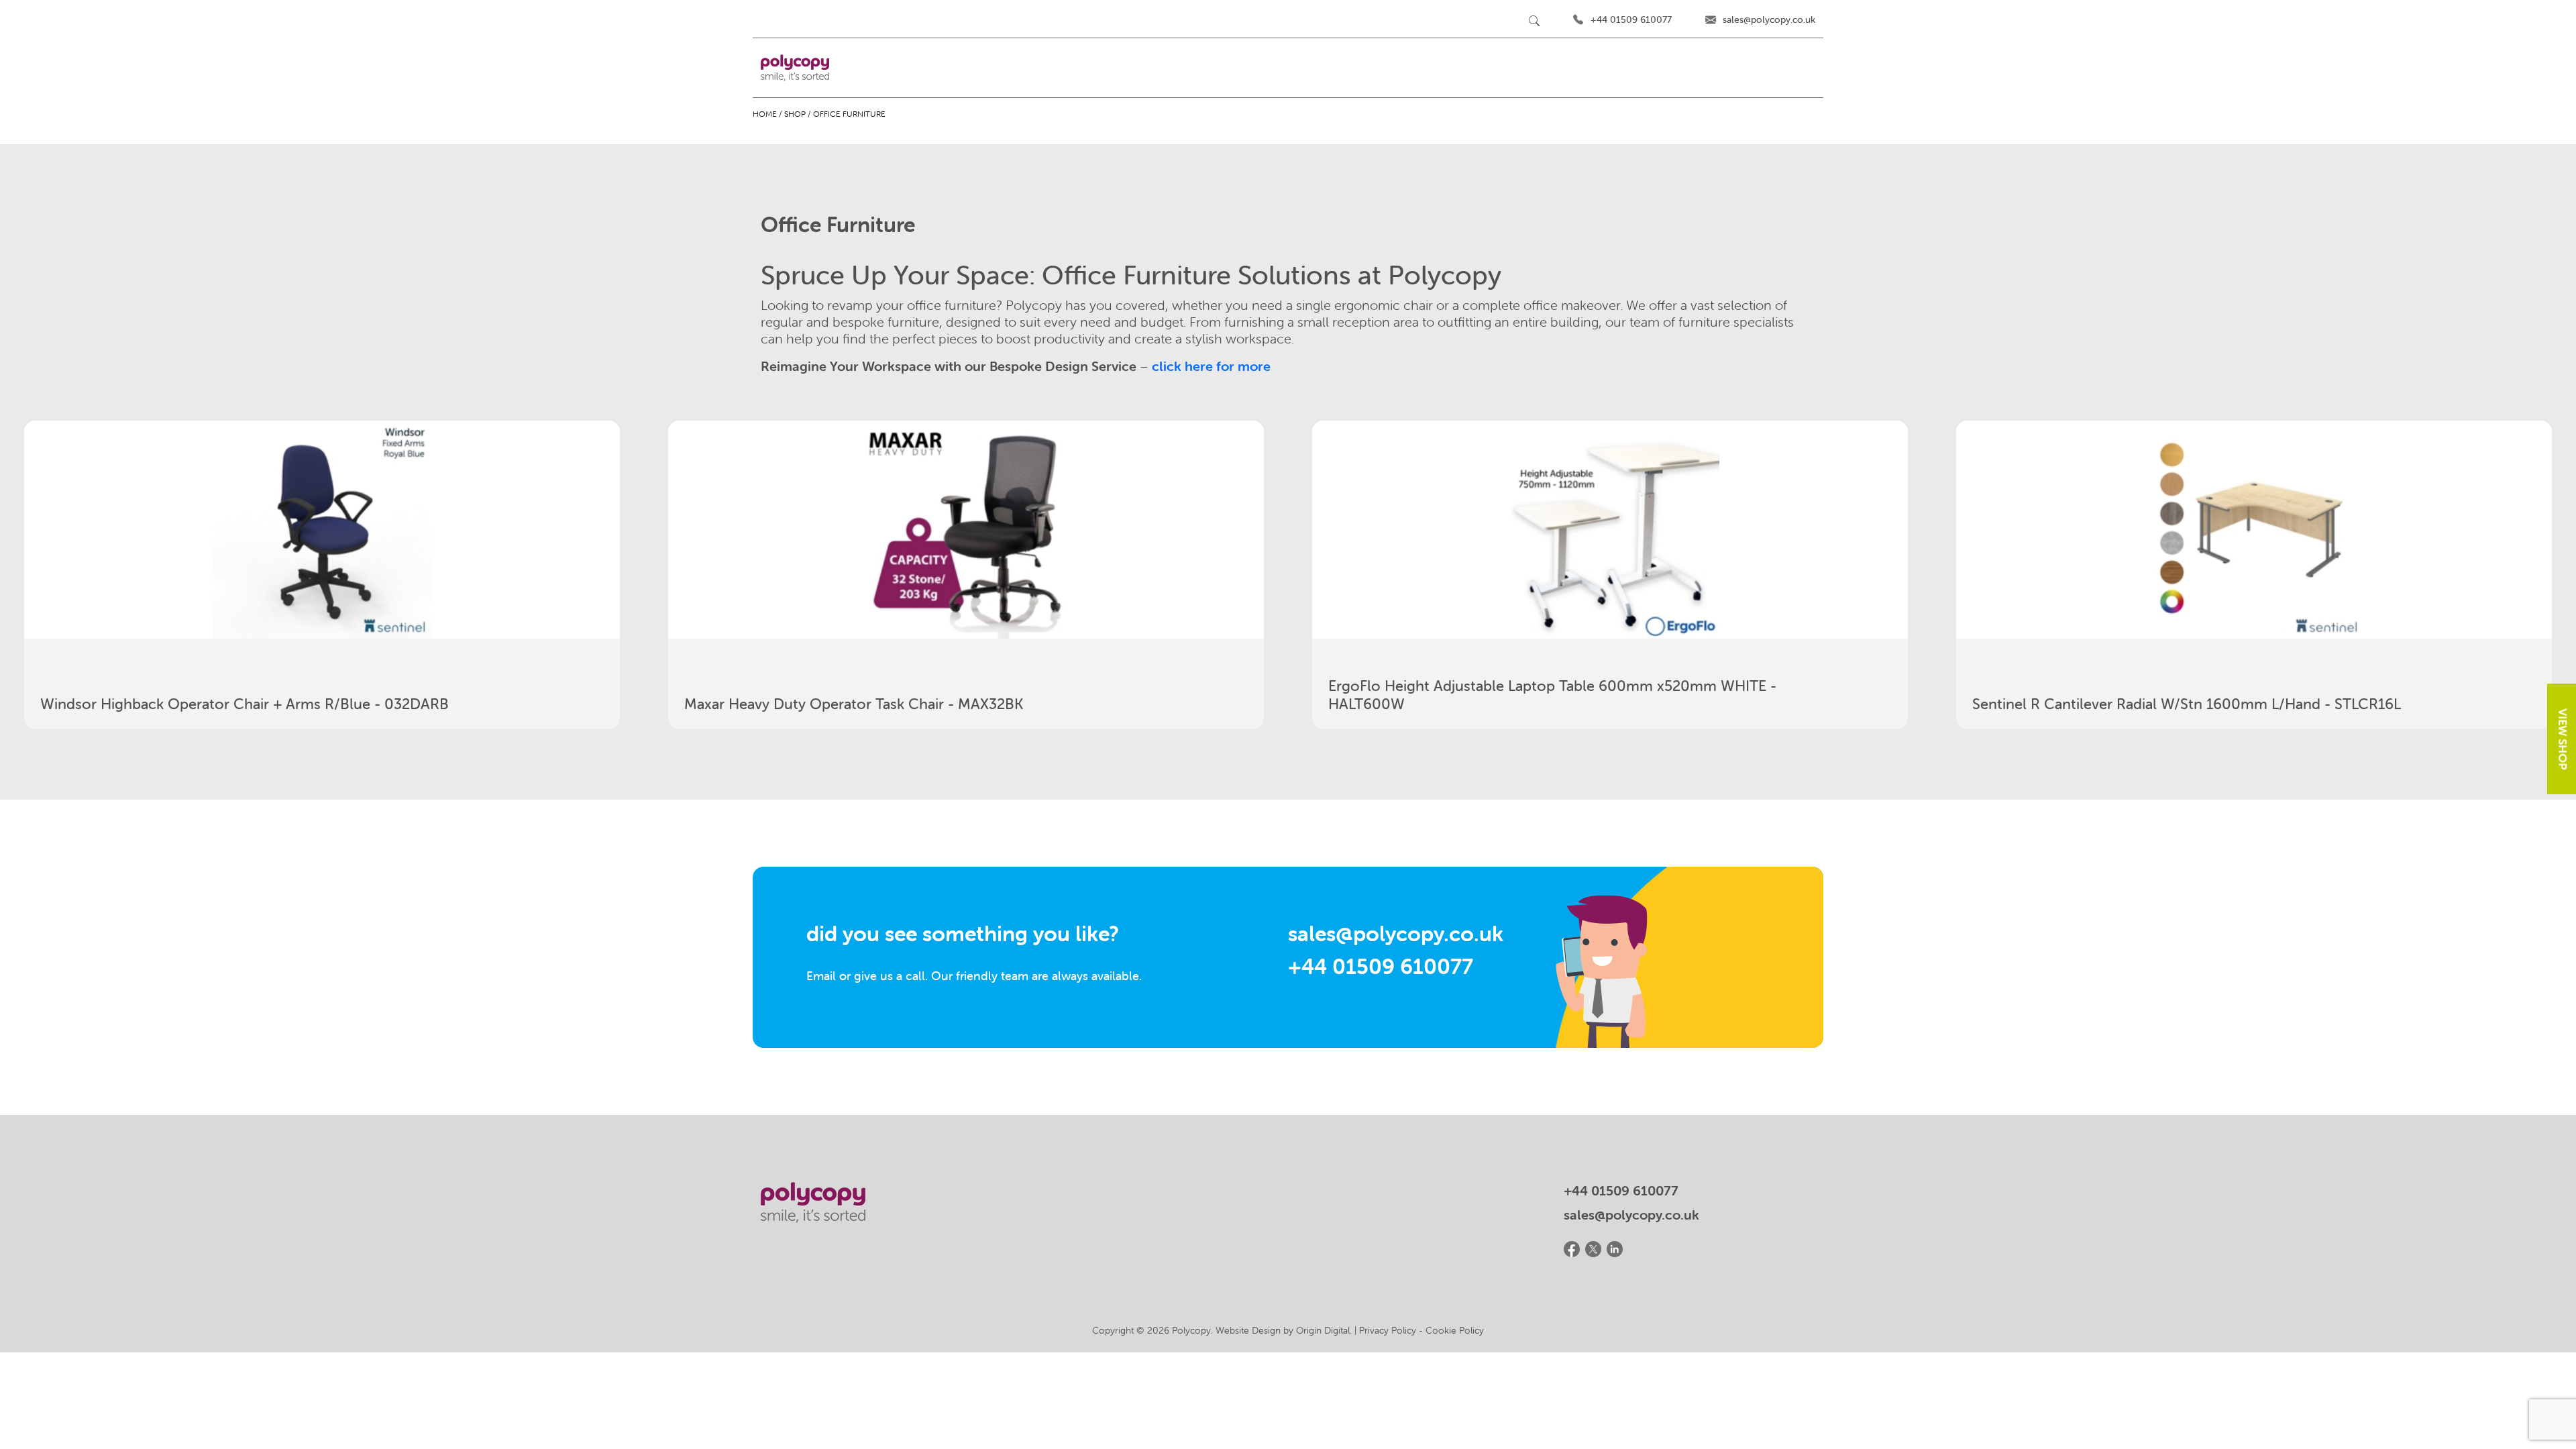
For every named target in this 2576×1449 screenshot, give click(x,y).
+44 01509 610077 (1631, 19)
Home (765, 114)
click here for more (1211, 366)
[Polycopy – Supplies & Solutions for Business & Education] (795, 68)
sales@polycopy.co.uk (1769, 19)
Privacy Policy (1388, 1330)
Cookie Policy (1455, 1330)
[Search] (1534, 20)
